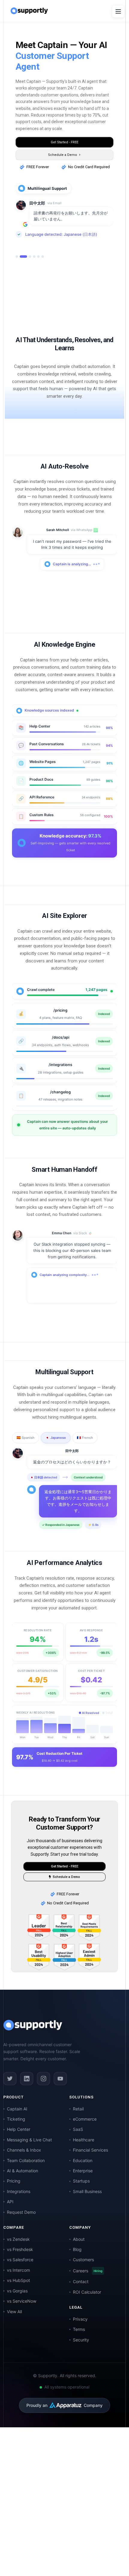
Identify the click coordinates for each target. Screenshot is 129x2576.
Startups (81, 2206)
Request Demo (21, 2238)
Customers (83, 2285)
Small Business (87, 2217)
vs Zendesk (18, 2265)
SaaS (78, 2155)
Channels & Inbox (24, 2175)
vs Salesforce (20, 2285)
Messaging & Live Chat (29, 2165)
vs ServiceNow (22, 2327)
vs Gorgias (17, 2316)
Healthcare (84, 2165)
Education (83, 2186)
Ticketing (16, 2145)
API (10, 2227)
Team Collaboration (26, 2186)
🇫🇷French (85, 1463)
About (79, 2265)
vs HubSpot (18, 2306)
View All (14, 2337)
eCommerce (85, 2145)
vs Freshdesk (20, 2275)
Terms (79, 2355)
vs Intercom (18, 2296)
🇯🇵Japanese (56, 1463)
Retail (78, 2134)
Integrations (19, 2217)
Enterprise (83, 2196)
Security (81, 2365)
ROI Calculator (87, 2318)
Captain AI (17, 2134)
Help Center (19, 2155)
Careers (88, 2296)
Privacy (80, 2345)
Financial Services (90, 2175)
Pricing (14, 2206)
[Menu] (118, 11)
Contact (81, 2307)
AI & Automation (22, 2196)
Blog (77, 2275)
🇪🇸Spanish (25, 1463)
